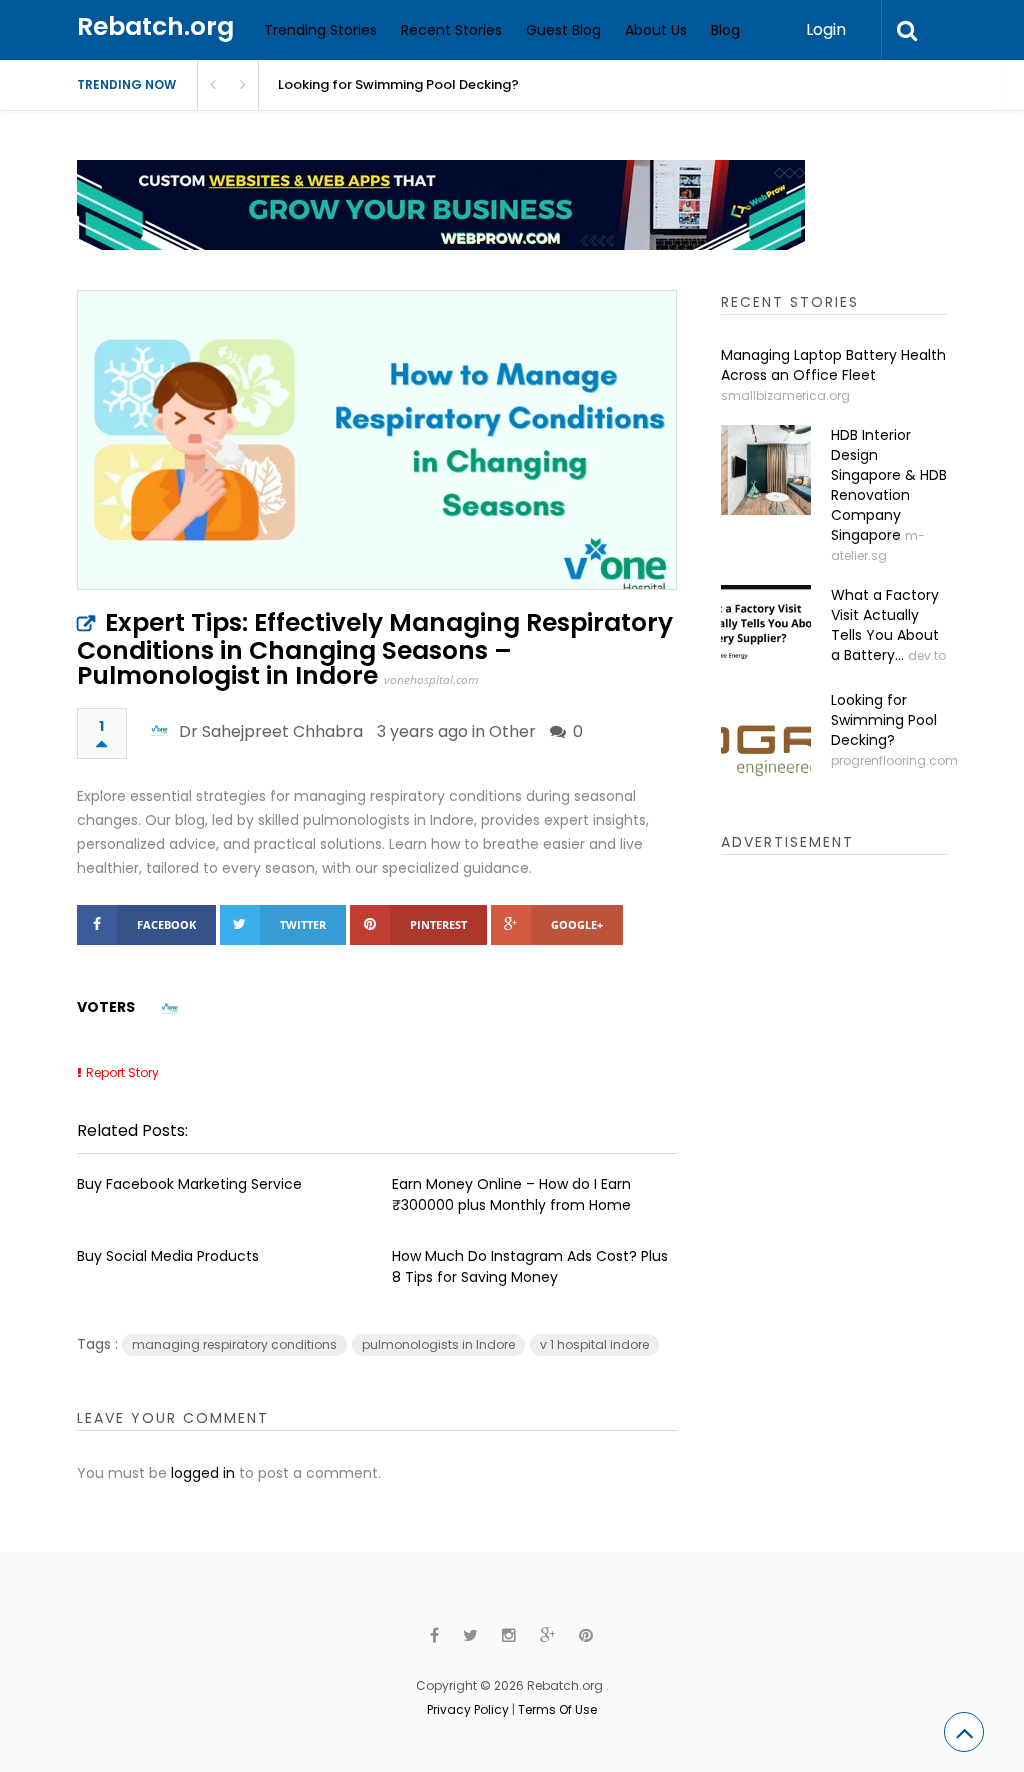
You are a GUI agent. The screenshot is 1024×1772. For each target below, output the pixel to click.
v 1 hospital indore (594, 1344)
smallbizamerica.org (785, 395)
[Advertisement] (871, 1185)
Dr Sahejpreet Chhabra (271, 731)
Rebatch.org (155, 26)
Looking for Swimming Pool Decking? (884, 720)
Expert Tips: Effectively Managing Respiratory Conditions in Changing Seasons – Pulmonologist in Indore (375, 649)
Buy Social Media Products (168, 1256)
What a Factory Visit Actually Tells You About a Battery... (885, 625)
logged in (203, 1473)
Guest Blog (563, 30)
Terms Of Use (557, 1709)
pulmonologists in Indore (438, 1344)
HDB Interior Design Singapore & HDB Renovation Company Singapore (889, 485)
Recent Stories (451, 30)
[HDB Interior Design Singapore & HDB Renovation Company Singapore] (766, 470)
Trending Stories (320, 30)
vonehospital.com (431, 679)
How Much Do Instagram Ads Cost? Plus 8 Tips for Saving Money (530, 1266)
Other (512, 731)
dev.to (927, 655)
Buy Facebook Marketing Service (189, 1184)
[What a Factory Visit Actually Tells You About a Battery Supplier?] (766, 630)
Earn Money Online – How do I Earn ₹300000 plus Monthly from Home (511, 1194)
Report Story (122, 1072)
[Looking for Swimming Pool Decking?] (766, 735)
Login (826, 29)
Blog (725, 30)
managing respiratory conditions (234, 1344)
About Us (656, 30)
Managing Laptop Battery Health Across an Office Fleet (833, 365)
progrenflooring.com (894, 760)
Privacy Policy (468, 1709)
